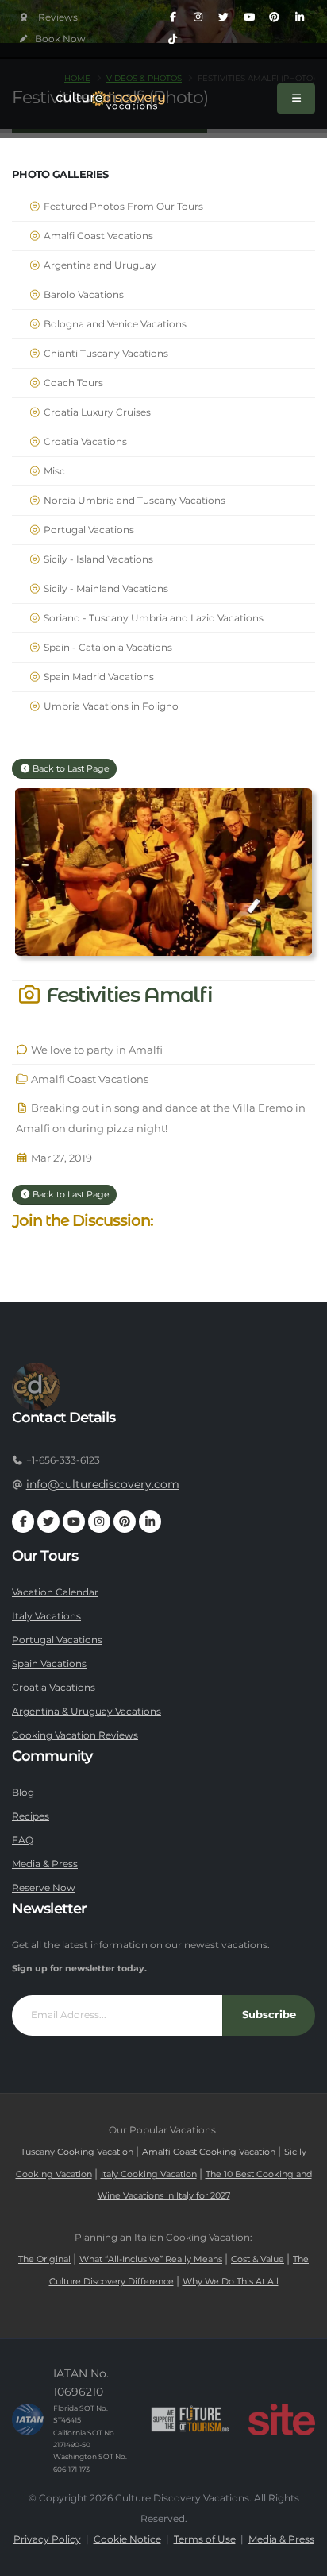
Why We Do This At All (231, 2282)
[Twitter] (224, 17)
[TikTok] (173, 40)
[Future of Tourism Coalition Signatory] (190, 2419)
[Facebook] (173, 17)
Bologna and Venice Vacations (114, 324)
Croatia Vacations (84, 442)
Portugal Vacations (88, 530)
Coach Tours (72, 383)
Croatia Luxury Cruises (96, 412)
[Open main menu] (296, 99)
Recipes (31, 1816)
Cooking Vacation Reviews (75, 1735)
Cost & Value (258, 2259)
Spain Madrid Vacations (98, 677)
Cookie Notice (127, 2539)
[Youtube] (249, 17)
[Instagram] (198, 17)
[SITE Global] (282, 2419)
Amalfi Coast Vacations (97, 236)
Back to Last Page (70, 768)
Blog (23, 1793)
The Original (44, 2259)
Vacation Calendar (55, 1592)
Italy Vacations (46, 1616)
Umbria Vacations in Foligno (110, 706)
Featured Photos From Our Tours (122, 207)
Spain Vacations (49, 1664)
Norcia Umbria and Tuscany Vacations (133, 501)
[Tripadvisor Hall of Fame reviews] (49, 18)
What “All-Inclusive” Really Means (151, 2259)
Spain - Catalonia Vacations (107, 648)
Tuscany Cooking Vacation (77, 2152)
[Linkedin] (300, 17)
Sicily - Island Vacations (97, 559)
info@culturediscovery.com (103, 1484)
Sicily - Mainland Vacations (105, 589)
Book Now (59, 39)
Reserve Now (44, 1888)
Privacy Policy (47, 2539)
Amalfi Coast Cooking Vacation (209, 2152)
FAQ (23, 1840)
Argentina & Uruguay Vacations (87, 1712)
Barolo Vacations (83, 295)
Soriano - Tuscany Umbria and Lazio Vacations (152, 618)
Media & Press (45, 1864)
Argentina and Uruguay (99, 265)
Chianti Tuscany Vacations (105, 354)
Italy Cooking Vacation (149, 2174)
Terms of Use (205, 2539)
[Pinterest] (275, 17)
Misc (53, 471)
